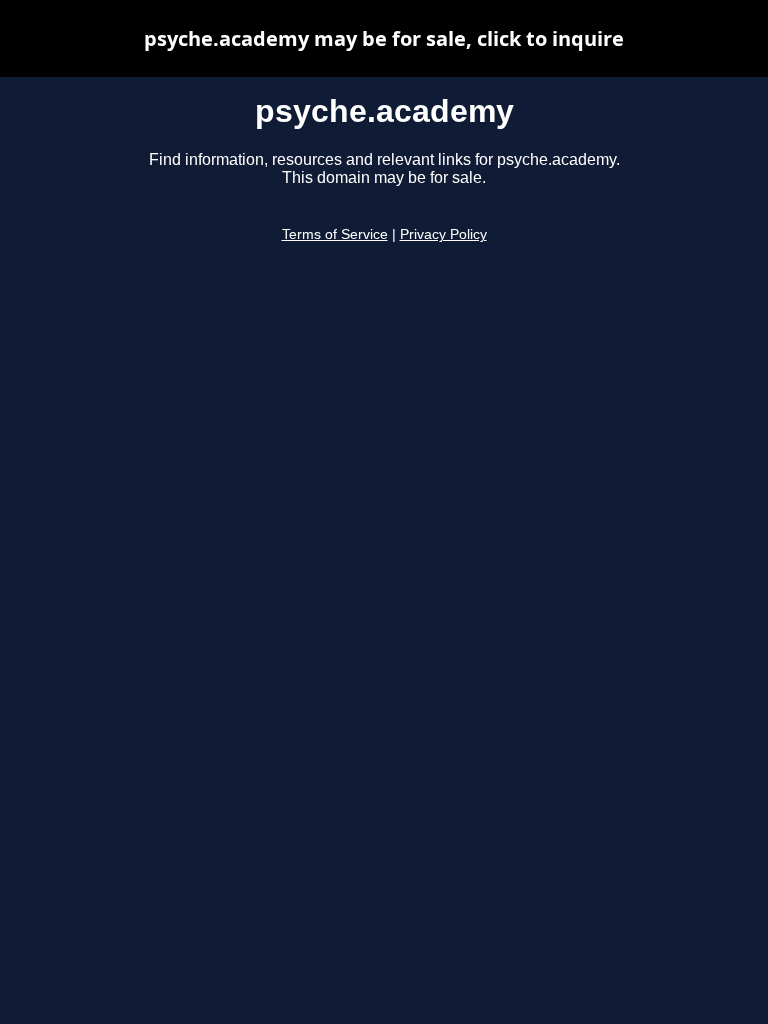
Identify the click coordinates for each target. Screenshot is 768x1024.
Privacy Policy (443, 234)
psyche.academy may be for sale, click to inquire (384, 38)
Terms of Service (335, 234)
